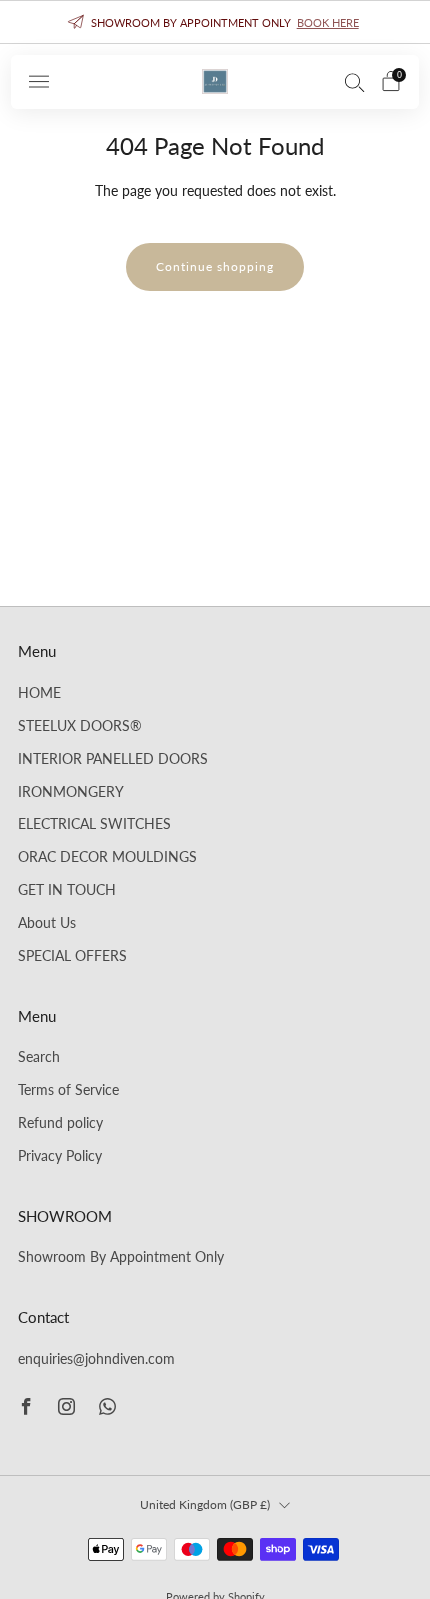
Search (39, 1057)
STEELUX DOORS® (80, 726)
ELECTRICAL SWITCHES (94, 824)
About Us (47, 923)
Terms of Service (68, 1090)
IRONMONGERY (71, 792)
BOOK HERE (328, 22)
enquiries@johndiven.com (96, 1359)
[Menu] (39, 82)
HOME (39, 693)
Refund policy (60, 1123)
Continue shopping (215, 266)
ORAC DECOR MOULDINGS (107, 857)
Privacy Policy (60, 1156)
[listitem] (215, 22)
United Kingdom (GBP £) (205, 1504)
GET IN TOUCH (67, 890)
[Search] (355, 82)
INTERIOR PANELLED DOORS (113, 759)
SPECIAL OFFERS (72, 956)
